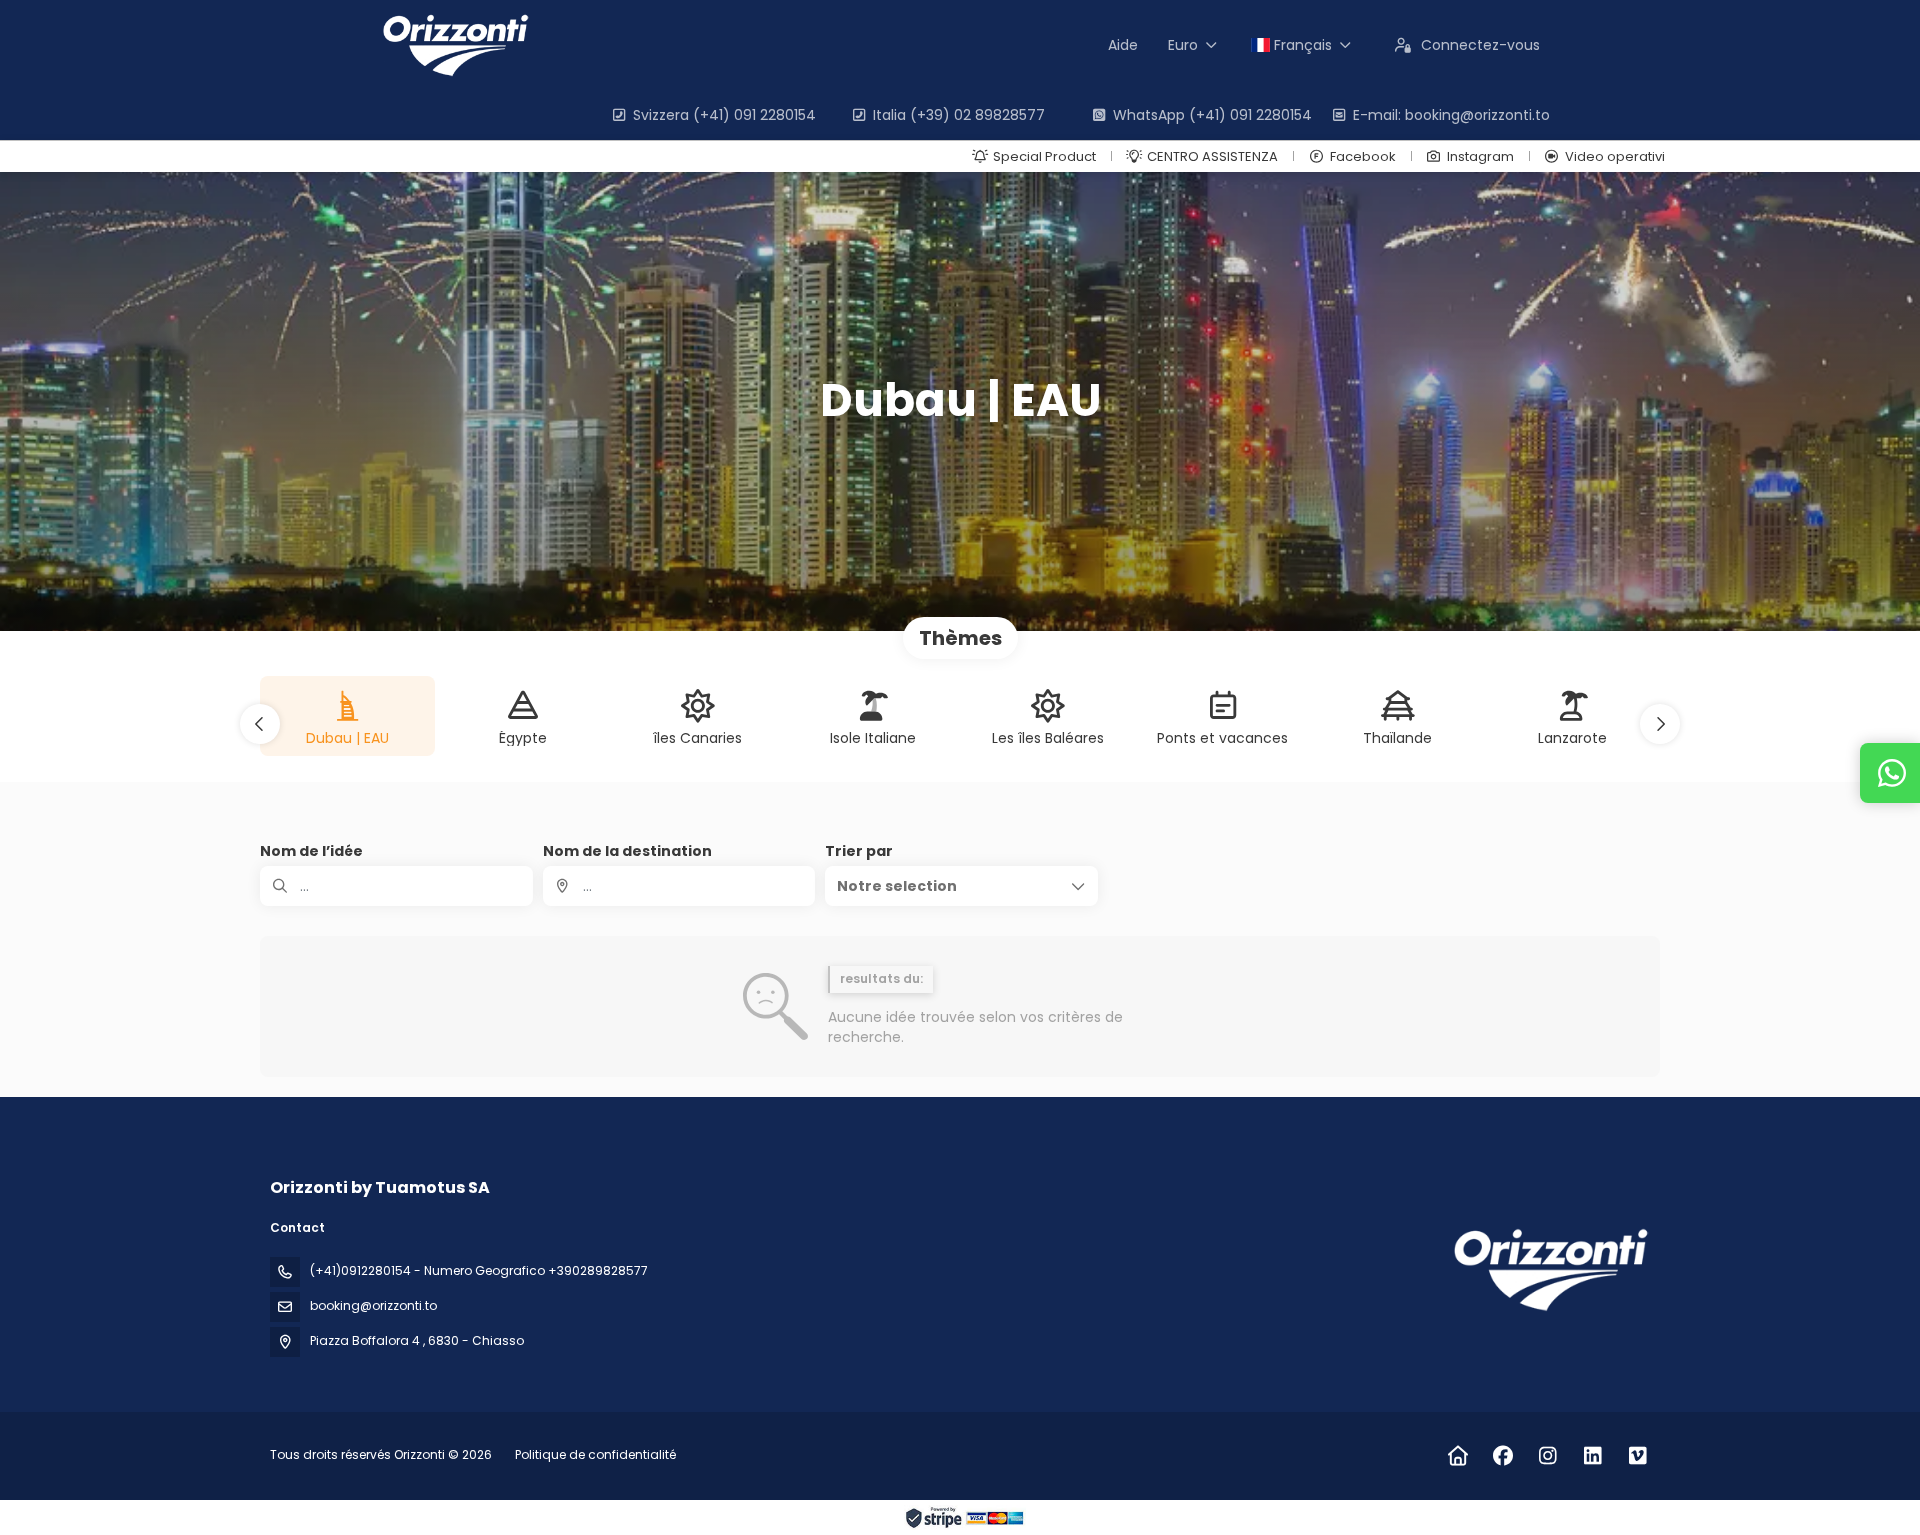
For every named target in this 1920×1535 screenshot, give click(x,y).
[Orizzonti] (1548, 1269)
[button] (260, 724)
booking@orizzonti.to (373, 1305)
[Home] (1457, 1456)
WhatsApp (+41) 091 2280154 (1212, 115)
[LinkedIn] (1592, 1456)
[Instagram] (1547, 1456)
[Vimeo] (1637, 1456)
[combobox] (679, 886)
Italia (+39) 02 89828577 (959, 115)
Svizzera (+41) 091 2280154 (724, 115)
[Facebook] (1502, 1456)
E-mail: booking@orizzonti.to (1451, 115)
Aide (1123, 45)
